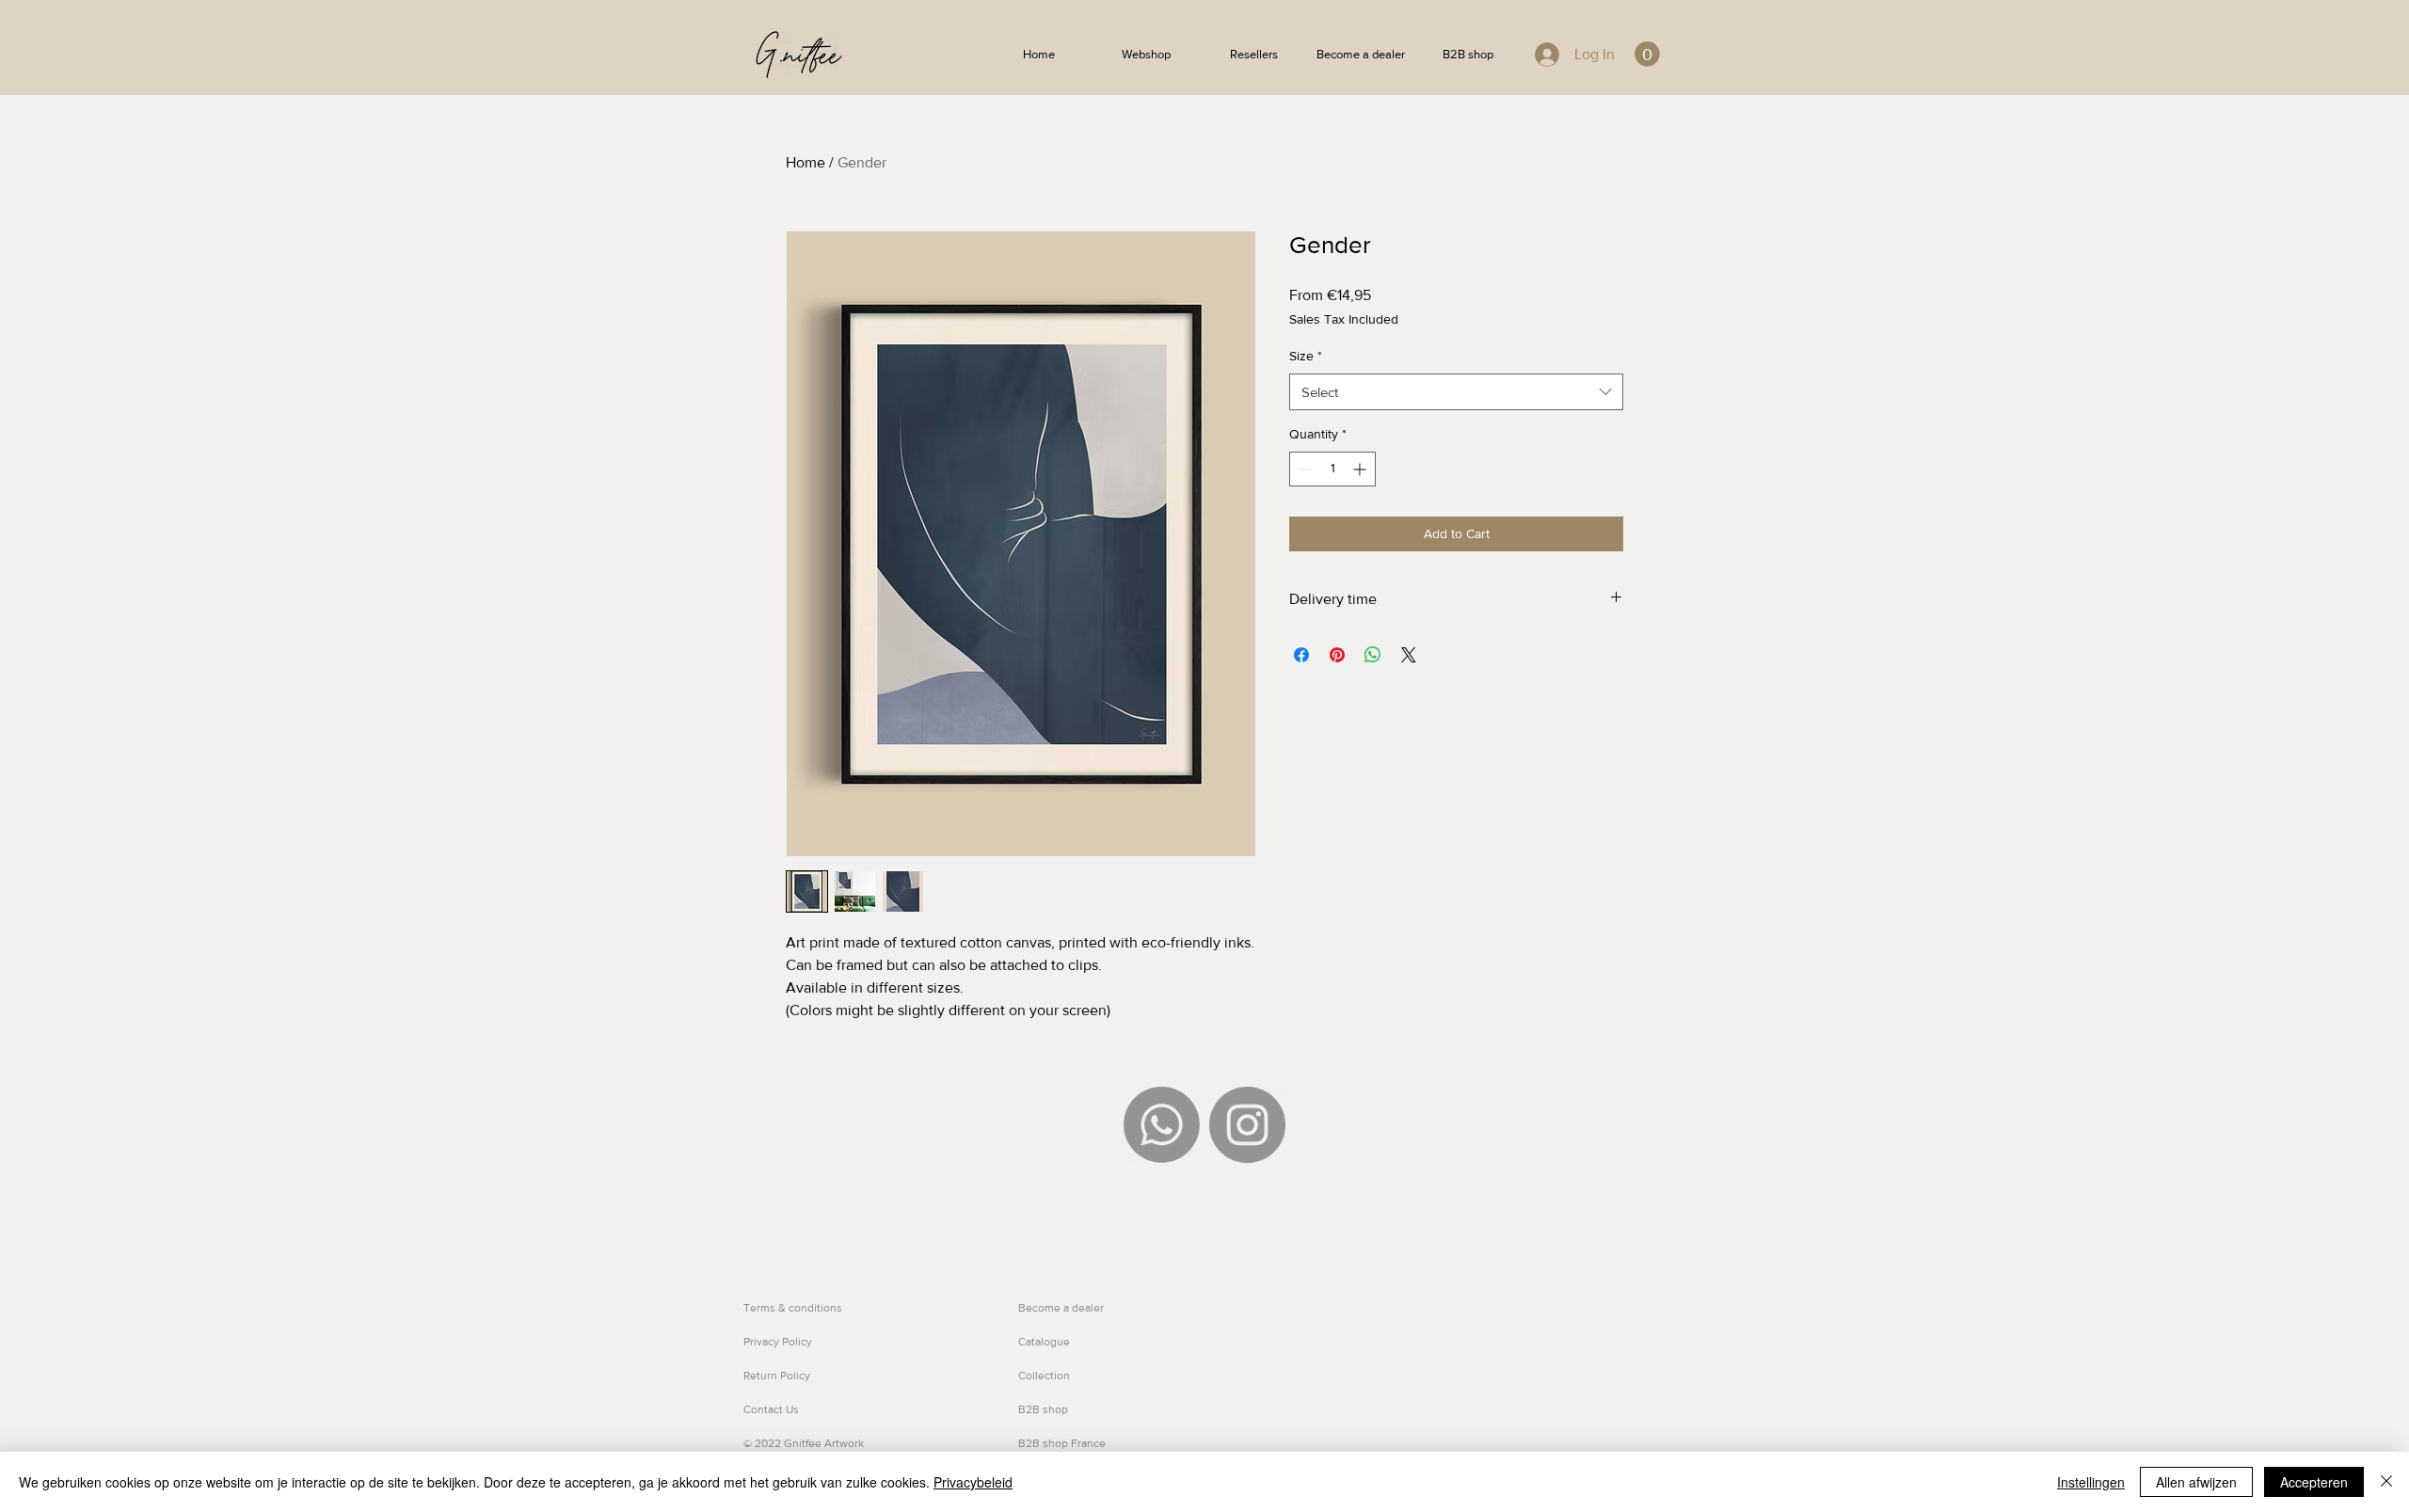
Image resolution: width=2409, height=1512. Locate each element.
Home (806, 162)
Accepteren (2314, 1482)
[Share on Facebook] (1301, 655)
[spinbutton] (1332, 469)
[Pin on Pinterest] (1337, 655)
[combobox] (1456, 392)
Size (1306, 356)
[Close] (2386, 1482)
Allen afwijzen (2196, 1482)
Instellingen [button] (2091, 1482)
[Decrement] (1304, 469)
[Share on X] (1409, 655)
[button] (1647, 54)
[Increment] (1361, 469)
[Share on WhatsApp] (1373, 655)
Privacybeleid (973, 1482)
